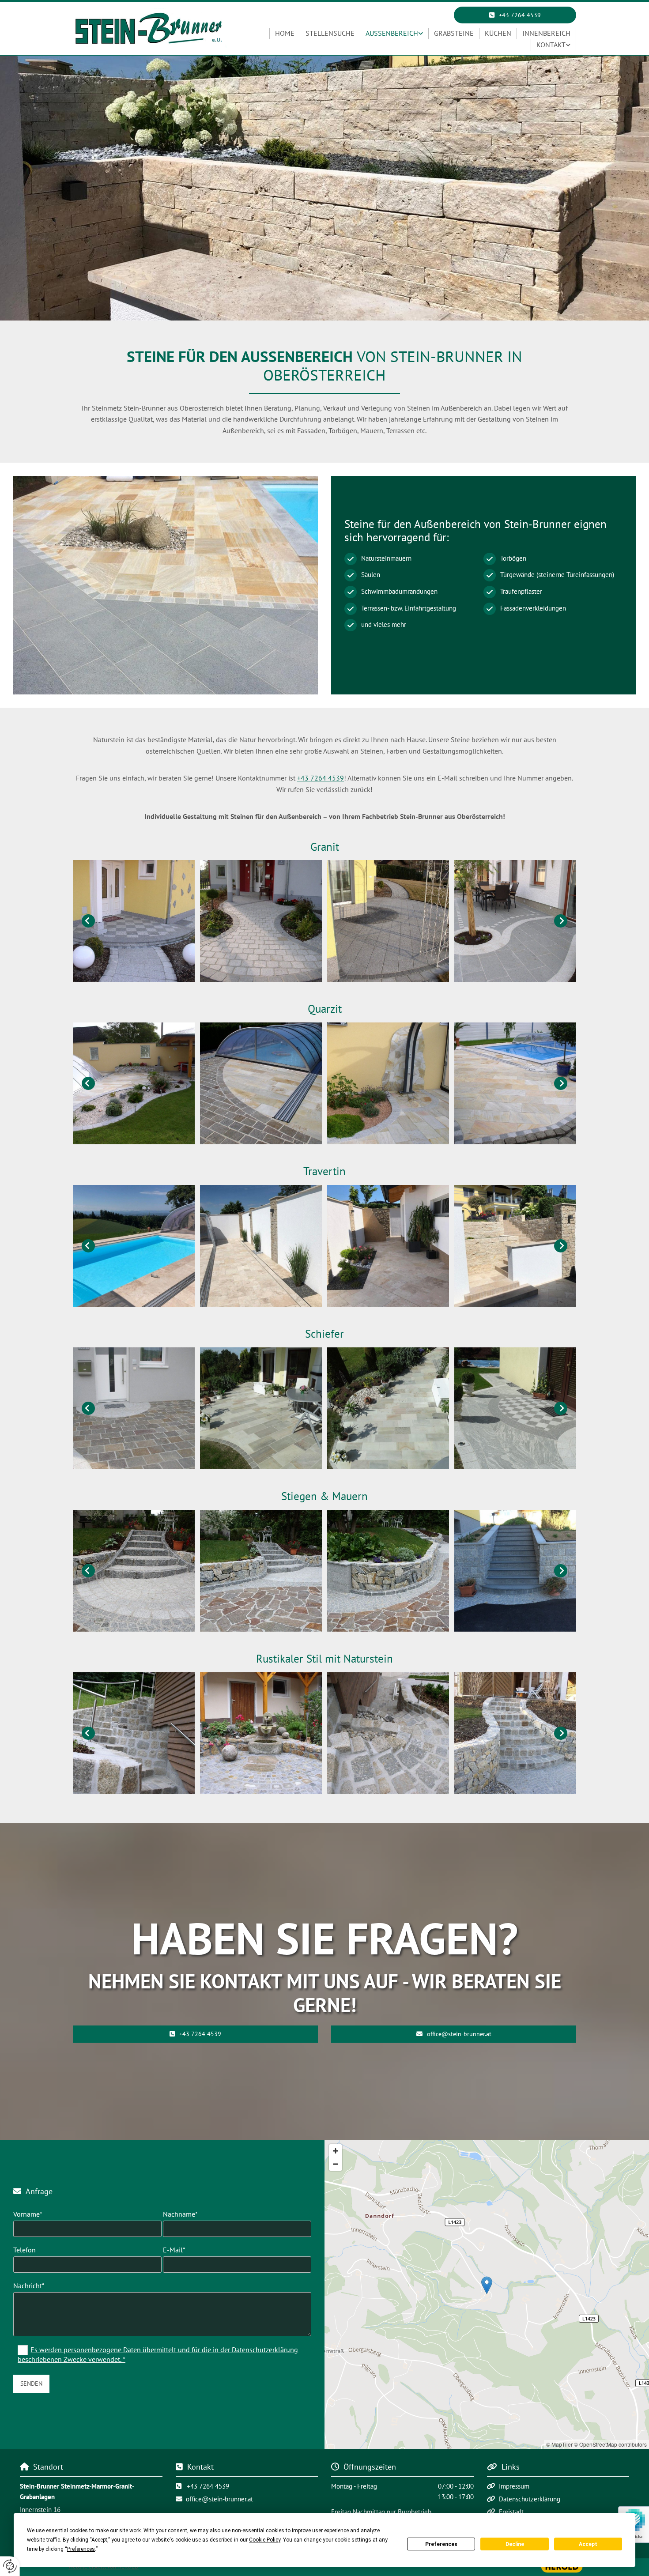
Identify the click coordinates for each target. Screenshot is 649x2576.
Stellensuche (330, 33)
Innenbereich (546, 33)
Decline (515, 2544)
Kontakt (551, 45)
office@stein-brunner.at (219, 2499)
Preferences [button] (81, 2549)
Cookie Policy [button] (265, 2540)
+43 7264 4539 (321, 778)
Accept (588, 2544)
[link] (394, 34)
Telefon (25, 2250)
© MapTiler (559, 2444)
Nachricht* (29, 2286)
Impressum (514, 2486)
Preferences (441, 2544)
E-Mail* (174, 2250)
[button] (515, 15)
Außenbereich (392, 33)
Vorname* (28, 2214)
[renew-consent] (10, 2566)
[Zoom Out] (336, 2164)
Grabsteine (454, 33)
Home (285, 33)
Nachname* (180, 2214)
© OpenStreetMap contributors (610, 2444)
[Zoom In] (336, 2151)
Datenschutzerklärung (530, 2499)
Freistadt (511, 2512)
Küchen (498, 33)
